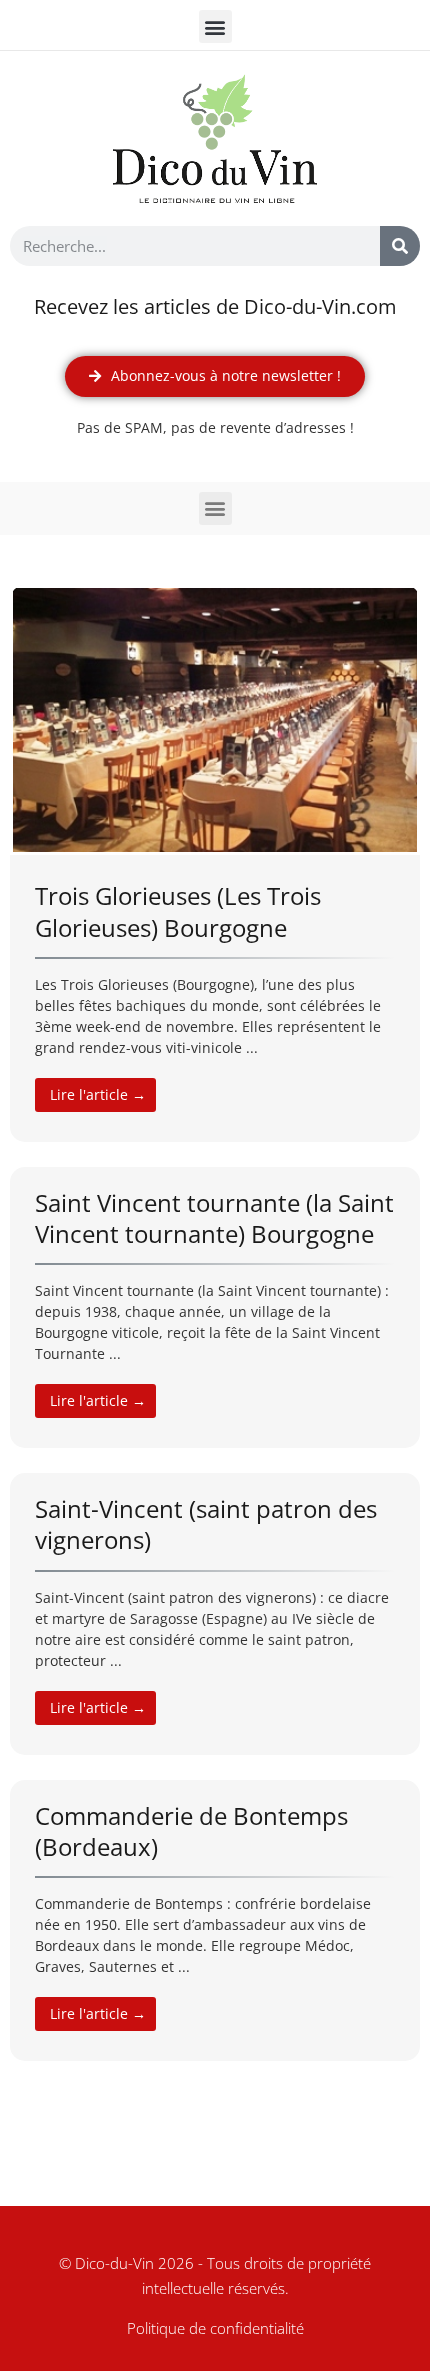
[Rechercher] (400, 246)
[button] (215, 26)
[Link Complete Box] (215, 863)
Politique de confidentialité (215, 2328)
